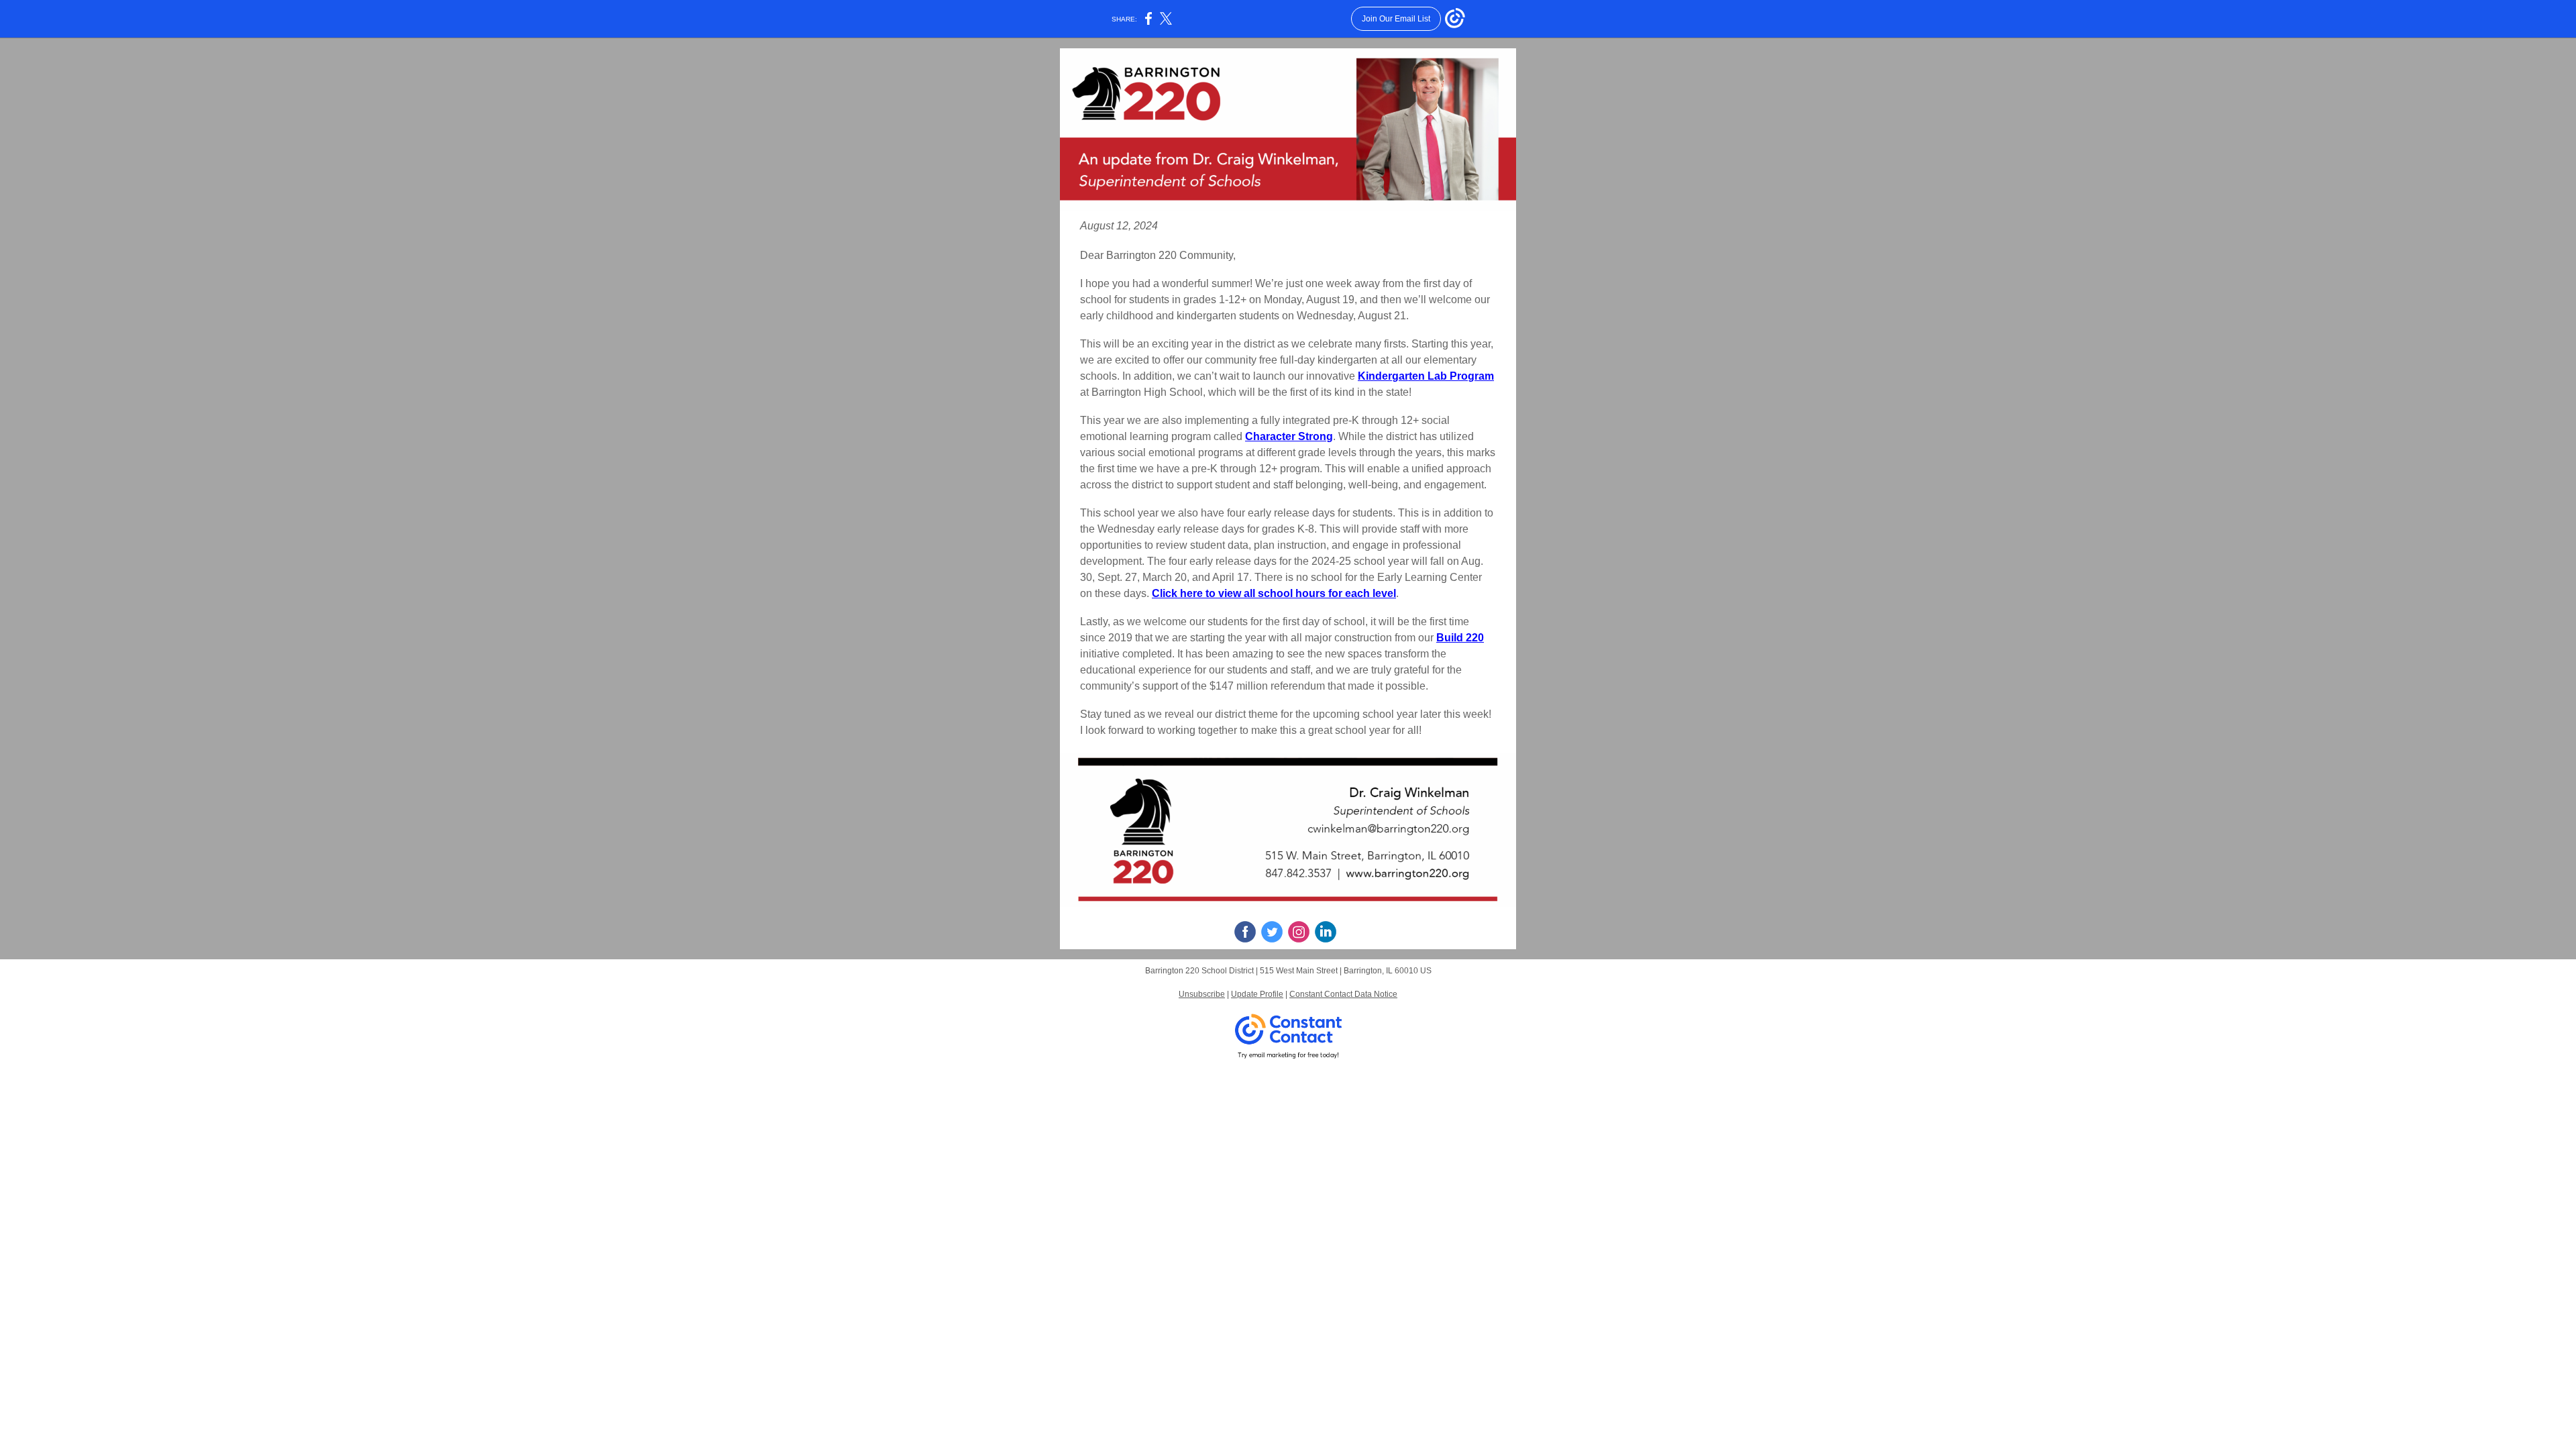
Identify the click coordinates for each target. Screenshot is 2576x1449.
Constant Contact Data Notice (1343, 994)
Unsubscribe (1202, 994)
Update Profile (1257, 994)
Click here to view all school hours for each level (1274, 593)
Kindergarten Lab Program (1426, 376)
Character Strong (1289, 436)
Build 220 (1460, 638)
